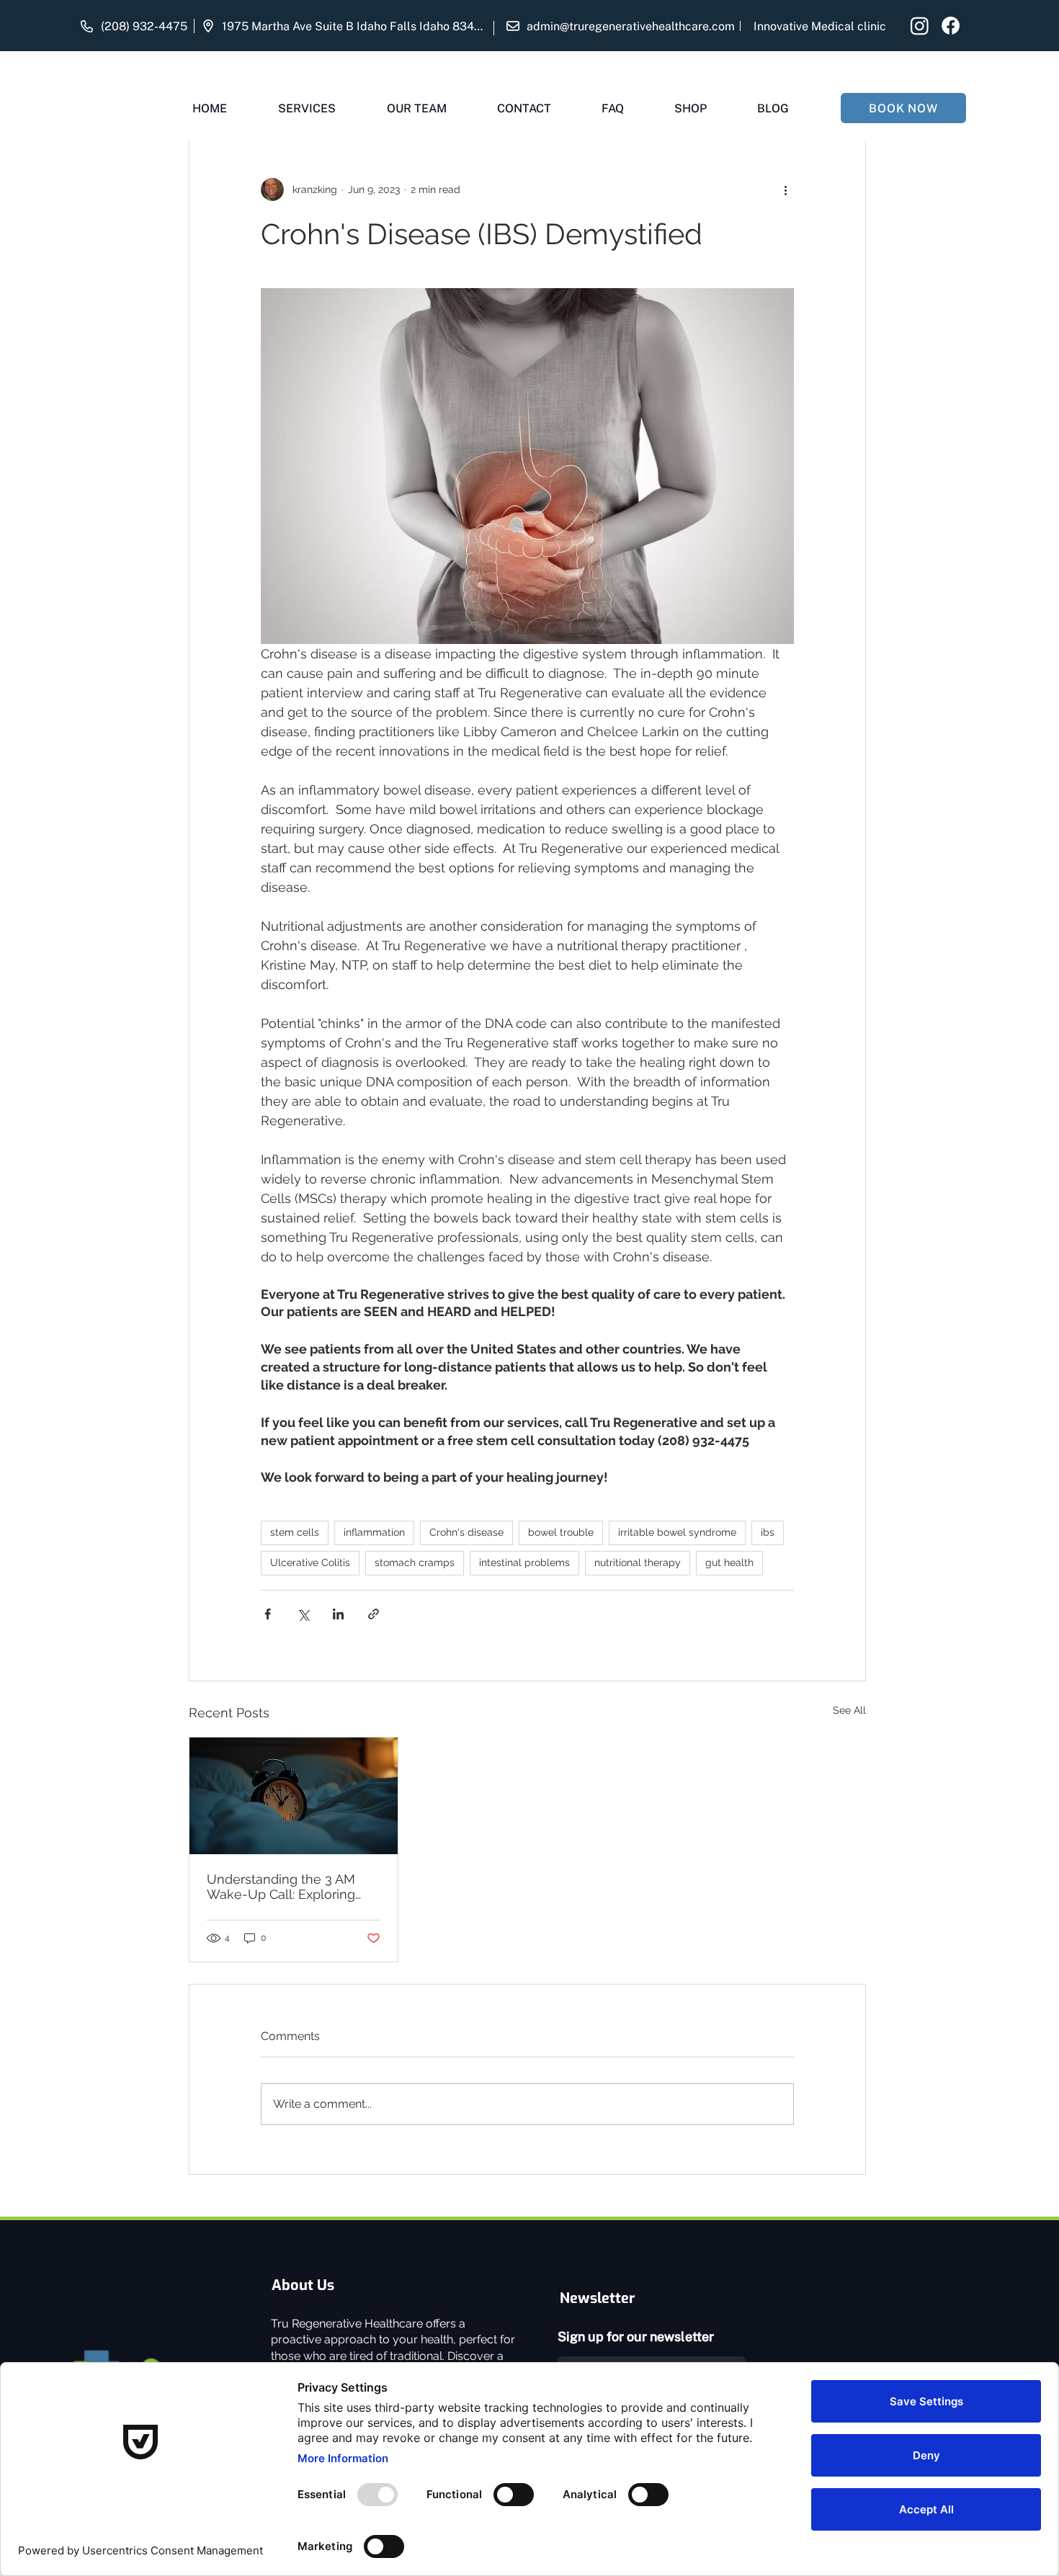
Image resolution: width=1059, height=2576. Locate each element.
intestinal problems (524, 1562)
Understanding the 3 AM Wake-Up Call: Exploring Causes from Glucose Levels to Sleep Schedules (289, 1887)
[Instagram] (920, 26)
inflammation (374, 1532)
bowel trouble (561, 1532)
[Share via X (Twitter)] (303, 1614)
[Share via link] (374, 1614)
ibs (768, 1532)
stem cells (295, 1532)
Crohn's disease (466, 1532)
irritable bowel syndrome (677, 1532)
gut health (729, 1562)
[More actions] (785, 189)
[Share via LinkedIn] (338, 1614)
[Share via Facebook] (268, 1614)
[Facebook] (951, 26)
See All (849, 1710)
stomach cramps (415, 1562)
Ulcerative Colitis (310, 1562)
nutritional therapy (638, 1562)
